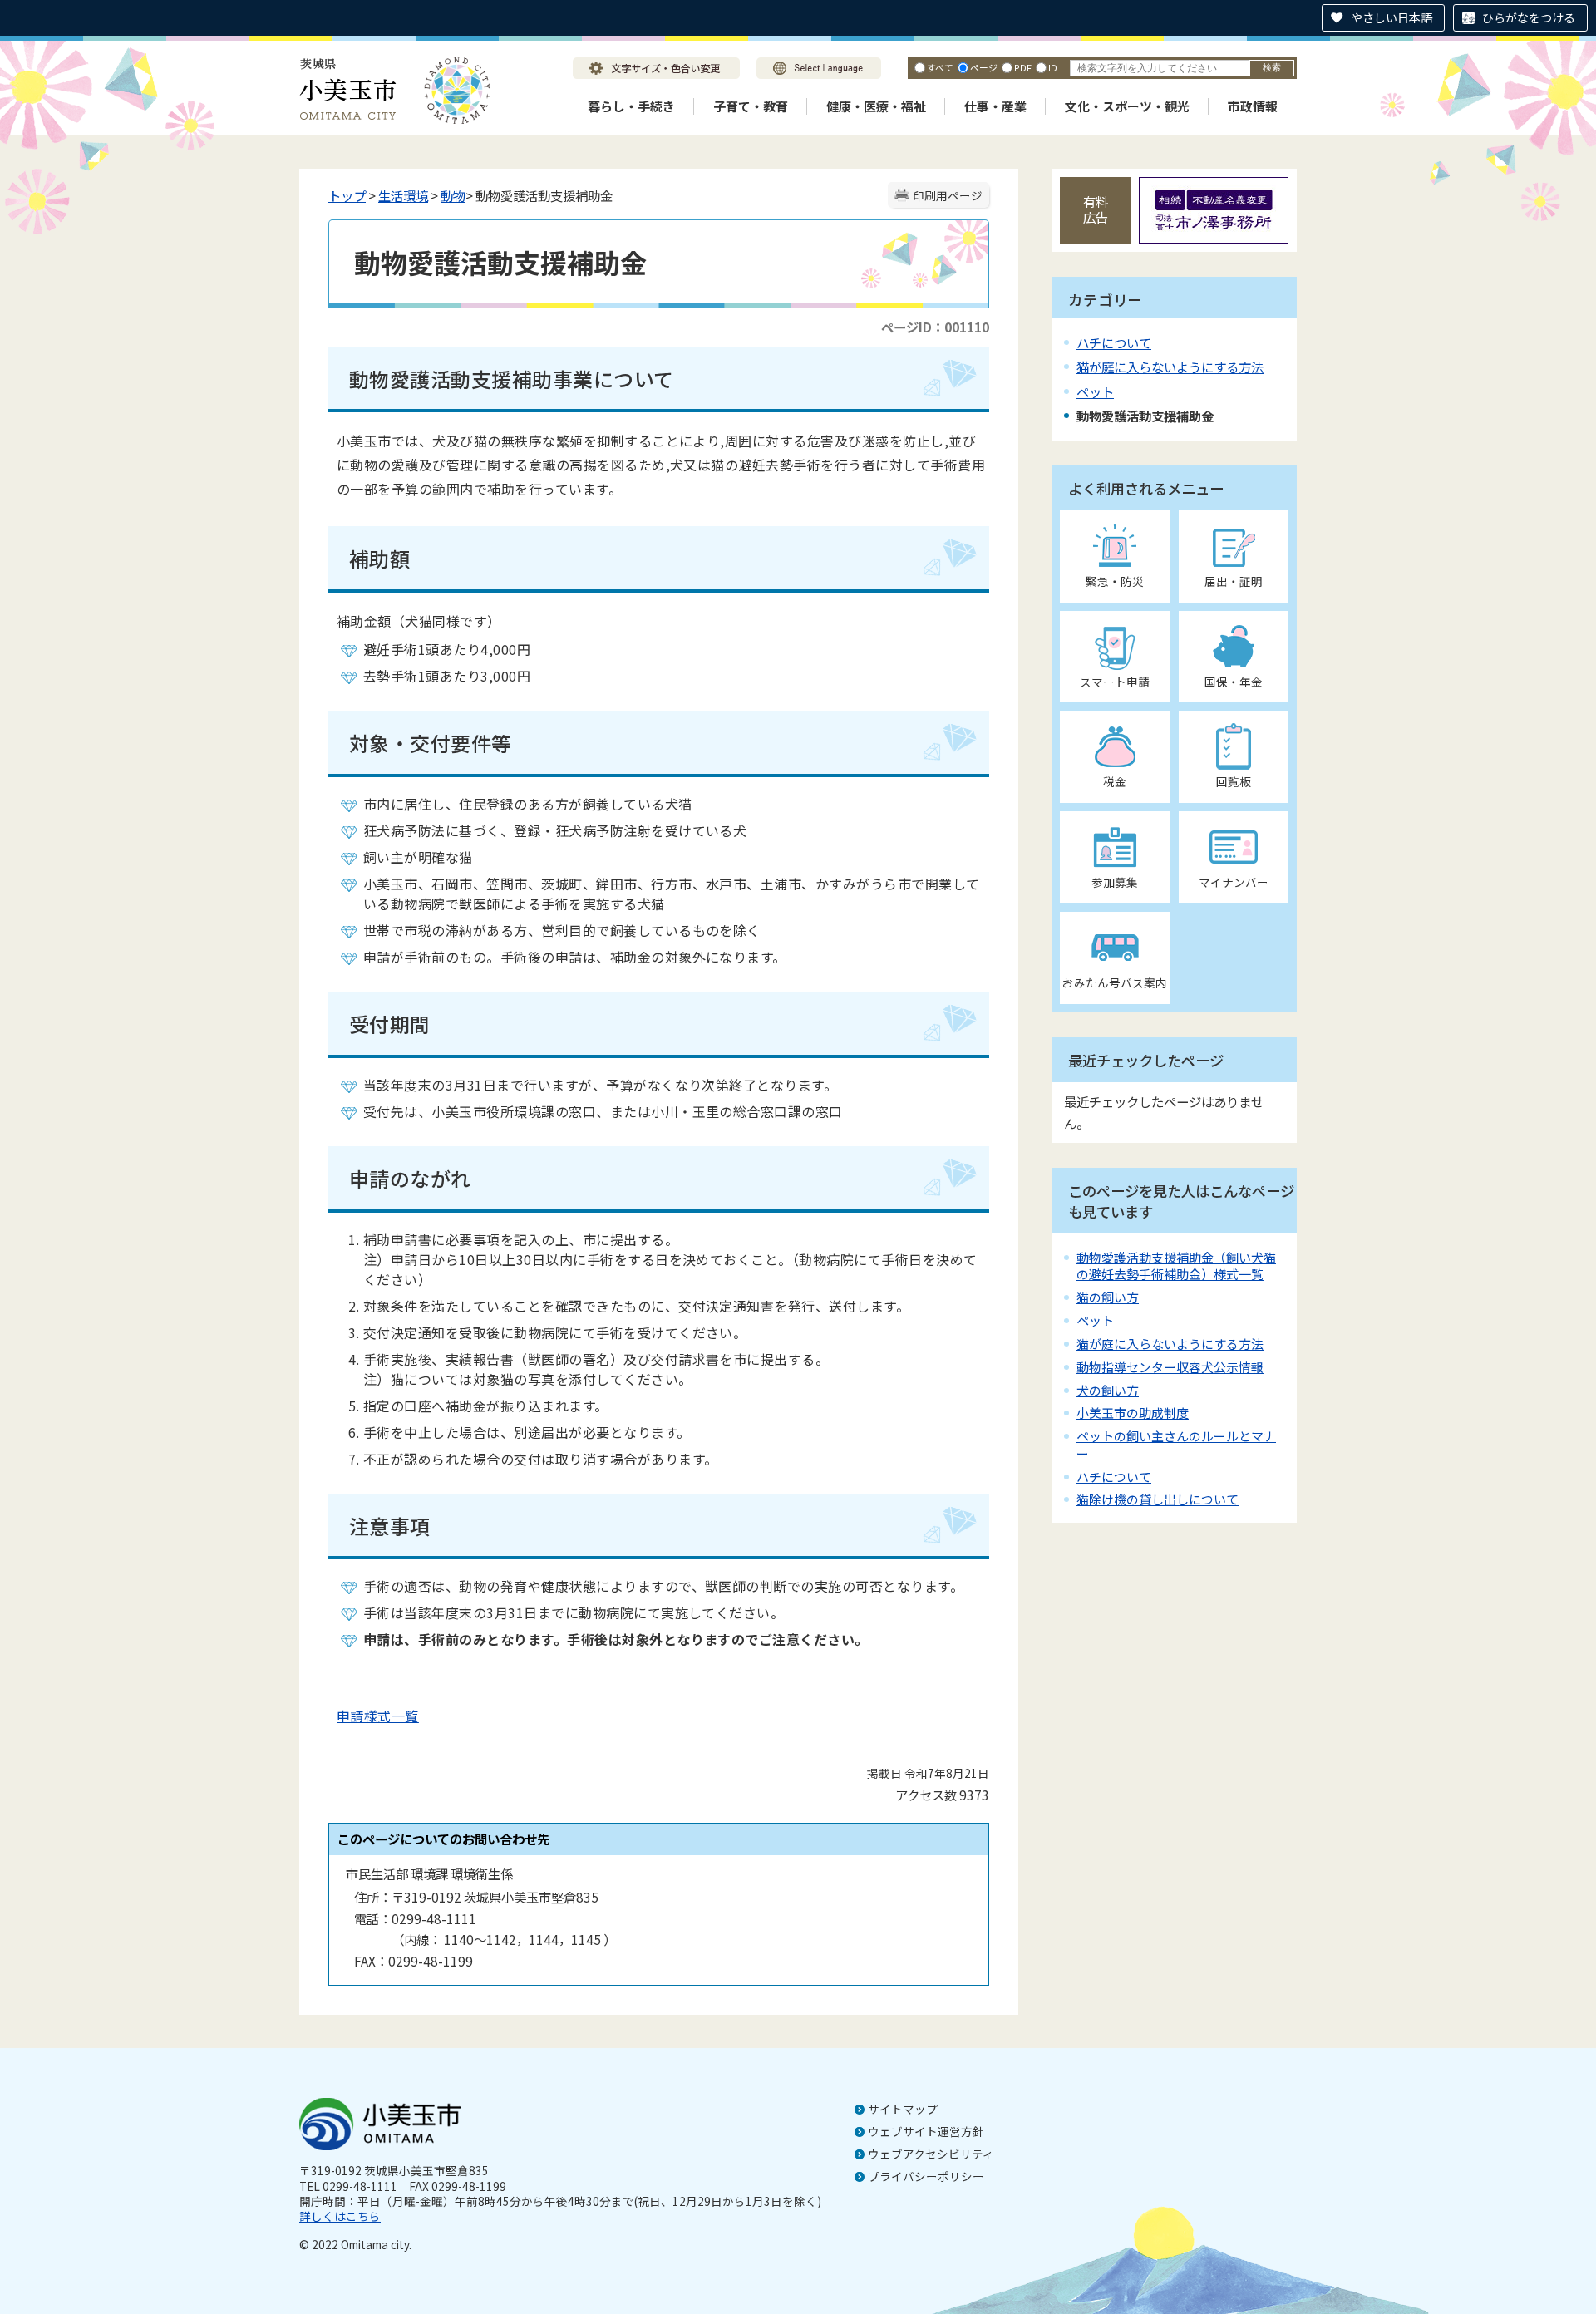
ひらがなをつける (1529, 17)
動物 (453, 195)
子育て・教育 (751, 106)
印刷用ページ (948, 195)
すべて (940, 67)
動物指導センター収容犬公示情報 (1170, 1367)
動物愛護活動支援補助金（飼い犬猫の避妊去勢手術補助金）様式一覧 (1176, 1265)
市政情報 (1253, 106)
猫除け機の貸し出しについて (1158, 1499)
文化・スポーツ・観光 (1127, 106)
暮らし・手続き (631, 106)
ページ (984, 67)
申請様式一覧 (378, 1716)
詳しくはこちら (340, 2216)
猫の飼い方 (1108, 1297)
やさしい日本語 (1392, 17)
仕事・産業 (995, 106)
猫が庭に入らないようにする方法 (1170, 367)
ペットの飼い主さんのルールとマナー (1176, 1444)
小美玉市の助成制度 (1133, 1413)
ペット (1095, 391)
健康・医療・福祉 (876, 106)
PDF (1023, 67)
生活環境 (403, 195)
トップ (347, 195)
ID (1053, 67)
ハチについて (1114, 342)
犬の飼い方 (1108, 1390)
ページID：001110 (935, 327)
